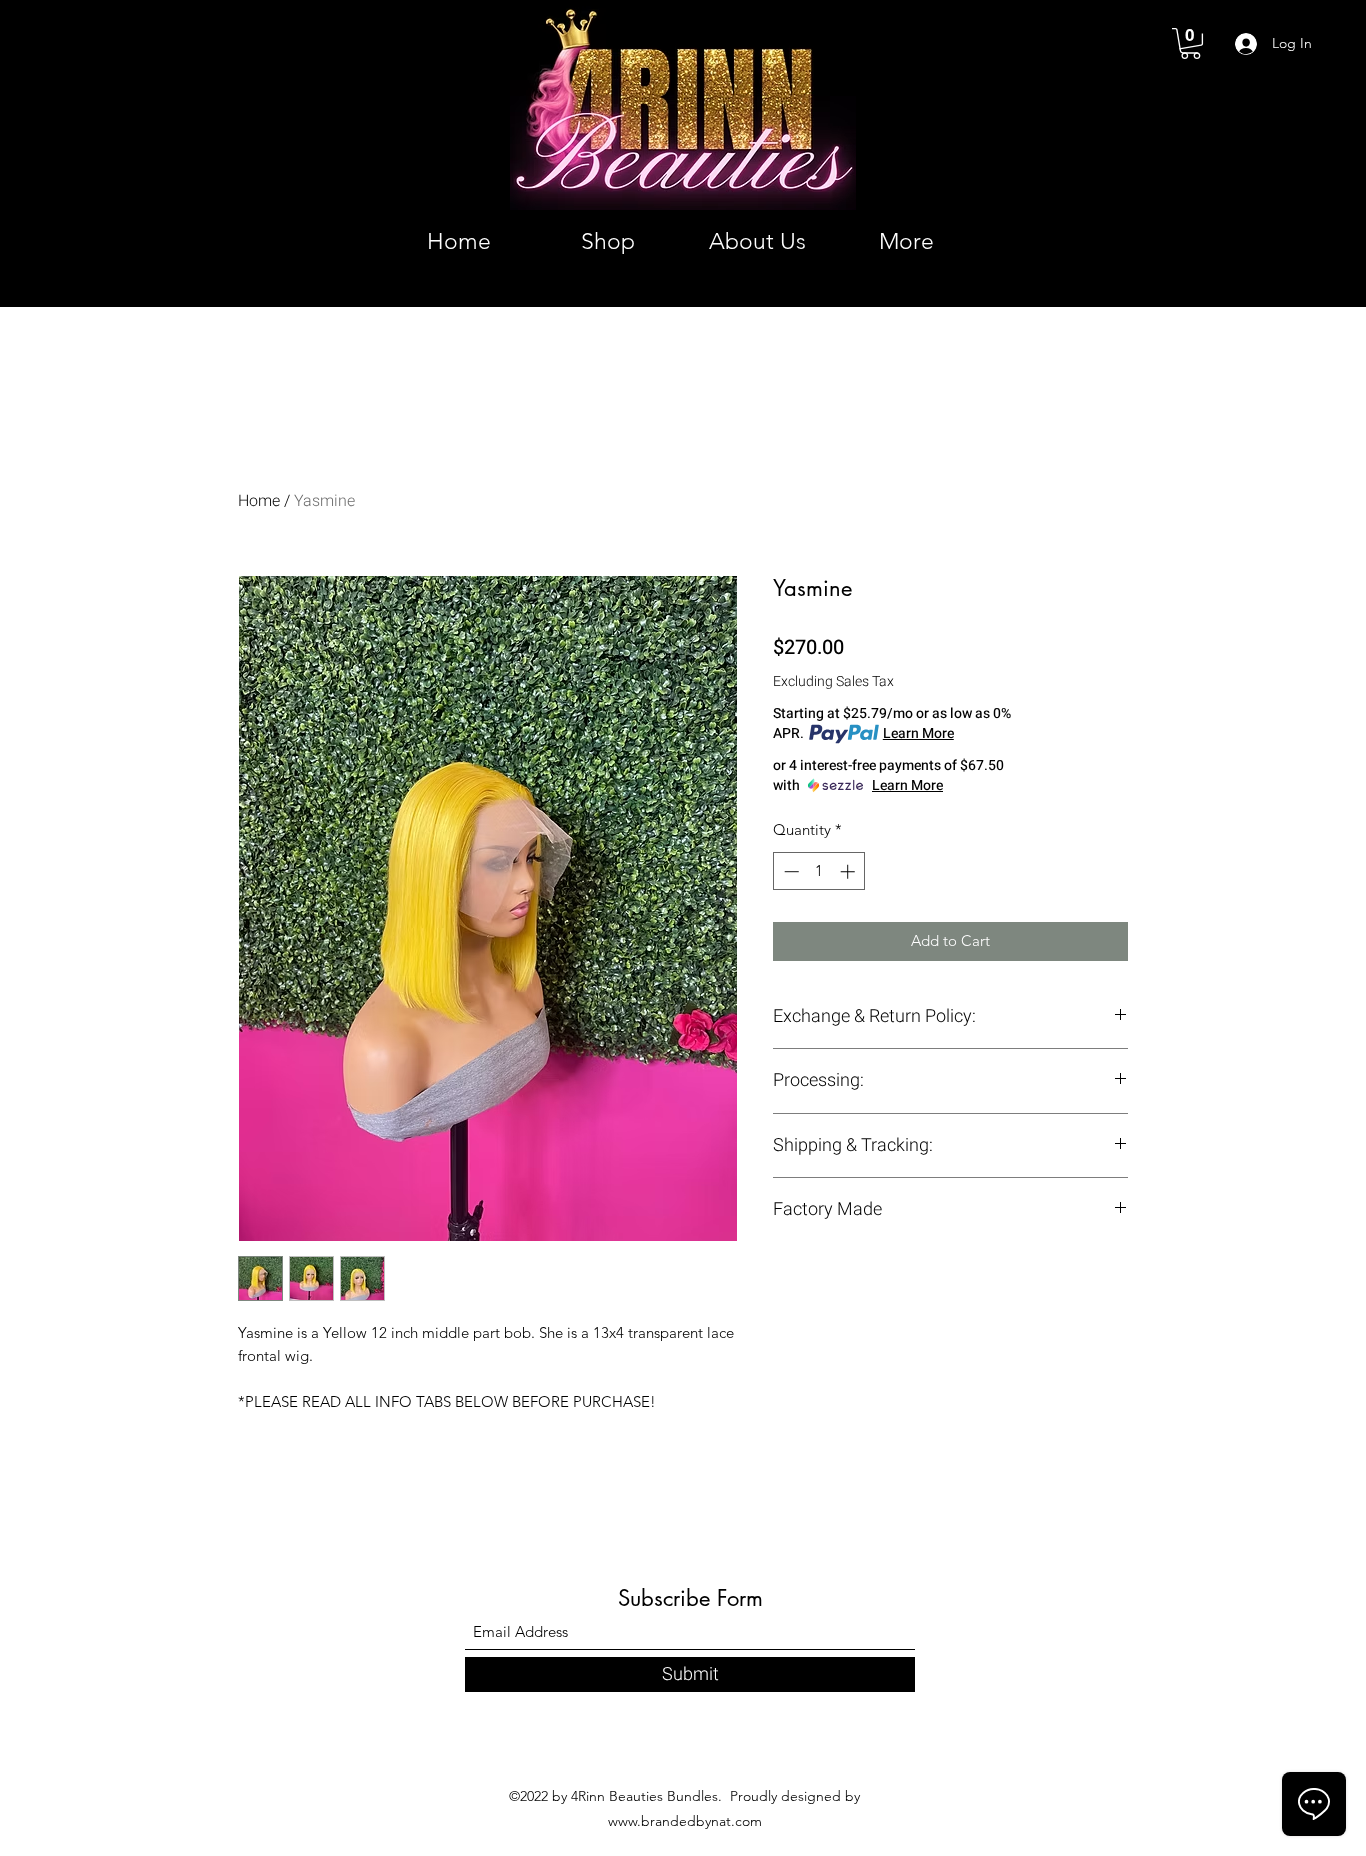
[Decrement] (789, 871)
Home (259, 501)
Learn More (918, 734)
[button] (1190, 43)
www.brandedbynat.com (685, 1821)
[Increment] (849, 871)
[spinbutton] (819, 871)
